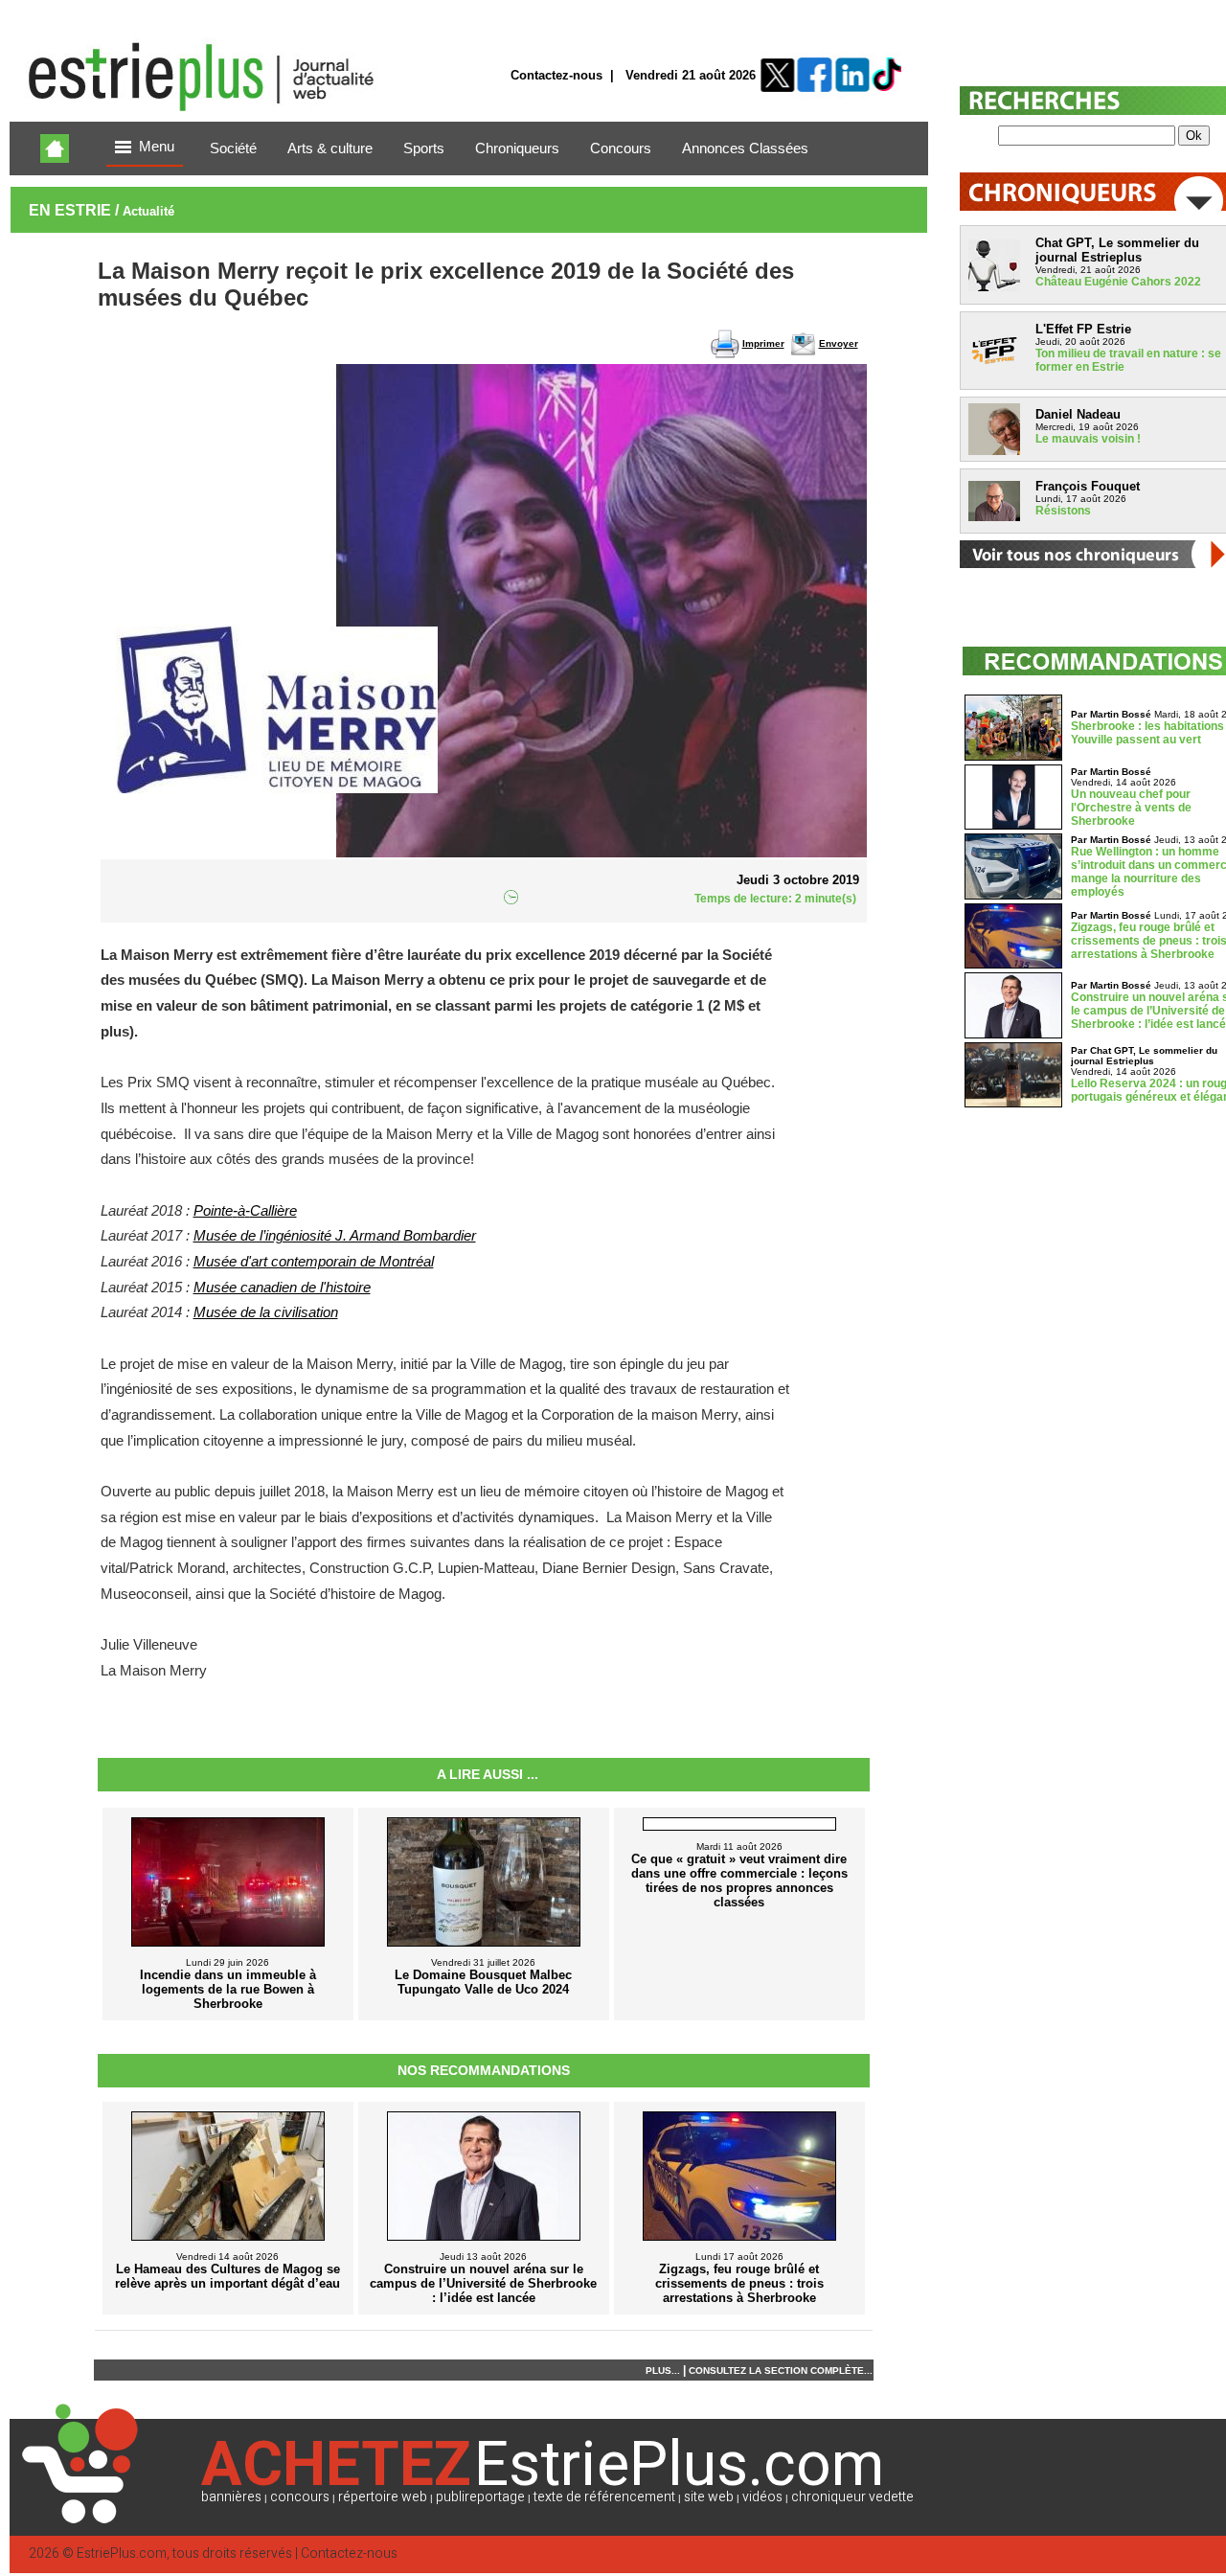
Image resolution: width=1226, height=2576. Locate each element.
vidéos (762, 2497)
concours (300, 2497)
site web (709, 2497)
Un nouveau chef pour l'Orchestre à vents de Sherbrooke (1131, 808)
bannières (231, 2497)
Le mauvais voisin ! (1088, 439)
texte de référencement (604, 2497)
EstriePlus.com (122, 2553)
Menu (157, 147)
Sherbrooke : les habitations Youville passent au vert (1147, 733)
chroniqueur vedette (852, 2497)
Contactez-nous (556, 75)
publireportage (480, 2497)
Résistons (1063, 511)
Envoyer (839, 343)
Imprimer (763, 343)
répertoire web (383, 2497)
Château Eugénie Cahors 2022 (1118, 282)
